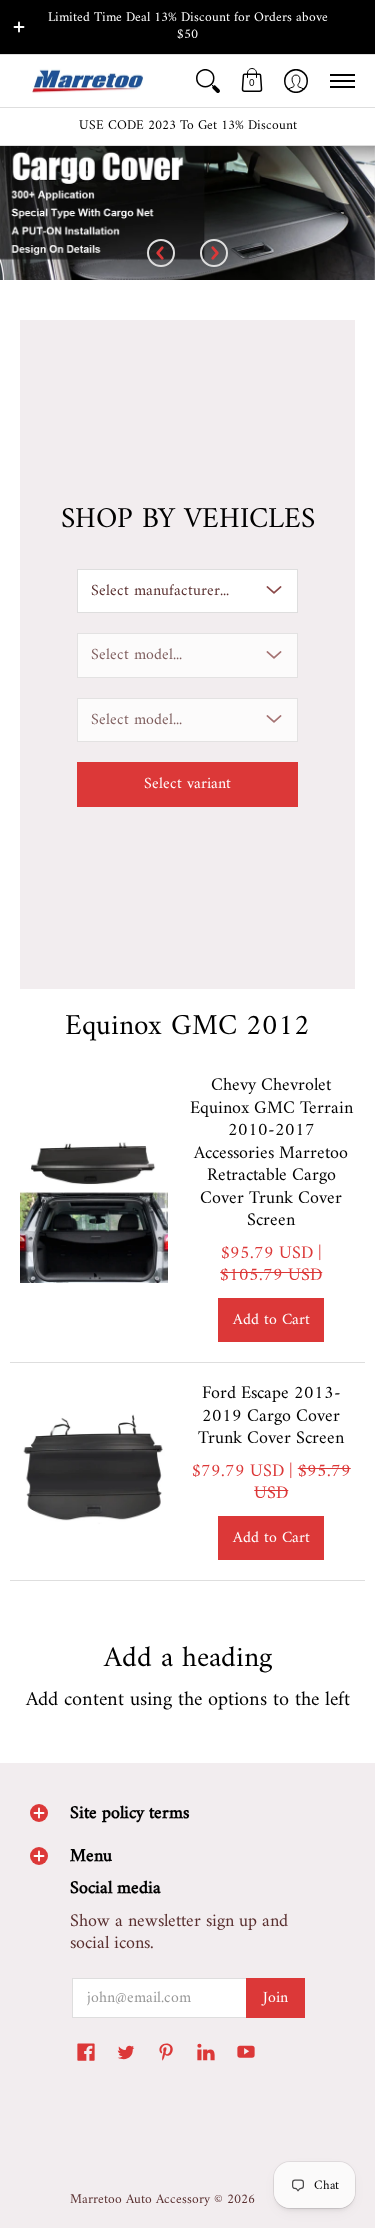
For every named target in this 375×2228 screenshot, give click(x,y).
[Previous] (161, 254)
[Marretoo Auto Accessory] (85, 81)
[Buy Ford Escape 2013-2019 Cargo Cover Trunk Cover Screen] (94, 1472)
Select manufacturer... (160, 591)
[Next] (214, 254)
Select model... (136, 655)
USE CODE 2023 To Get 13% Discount (188, 126)
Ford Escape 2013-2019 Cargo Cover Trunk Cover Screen (271, 1416)
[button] (252, 81)
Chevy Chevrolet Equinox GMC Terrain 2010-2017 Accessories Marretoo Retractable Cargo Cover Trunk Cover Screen (271, 1153)
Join (275, 1998)
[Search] (208, 81)
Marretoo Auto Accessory (140, 2200)
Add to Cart (271, 1320)
